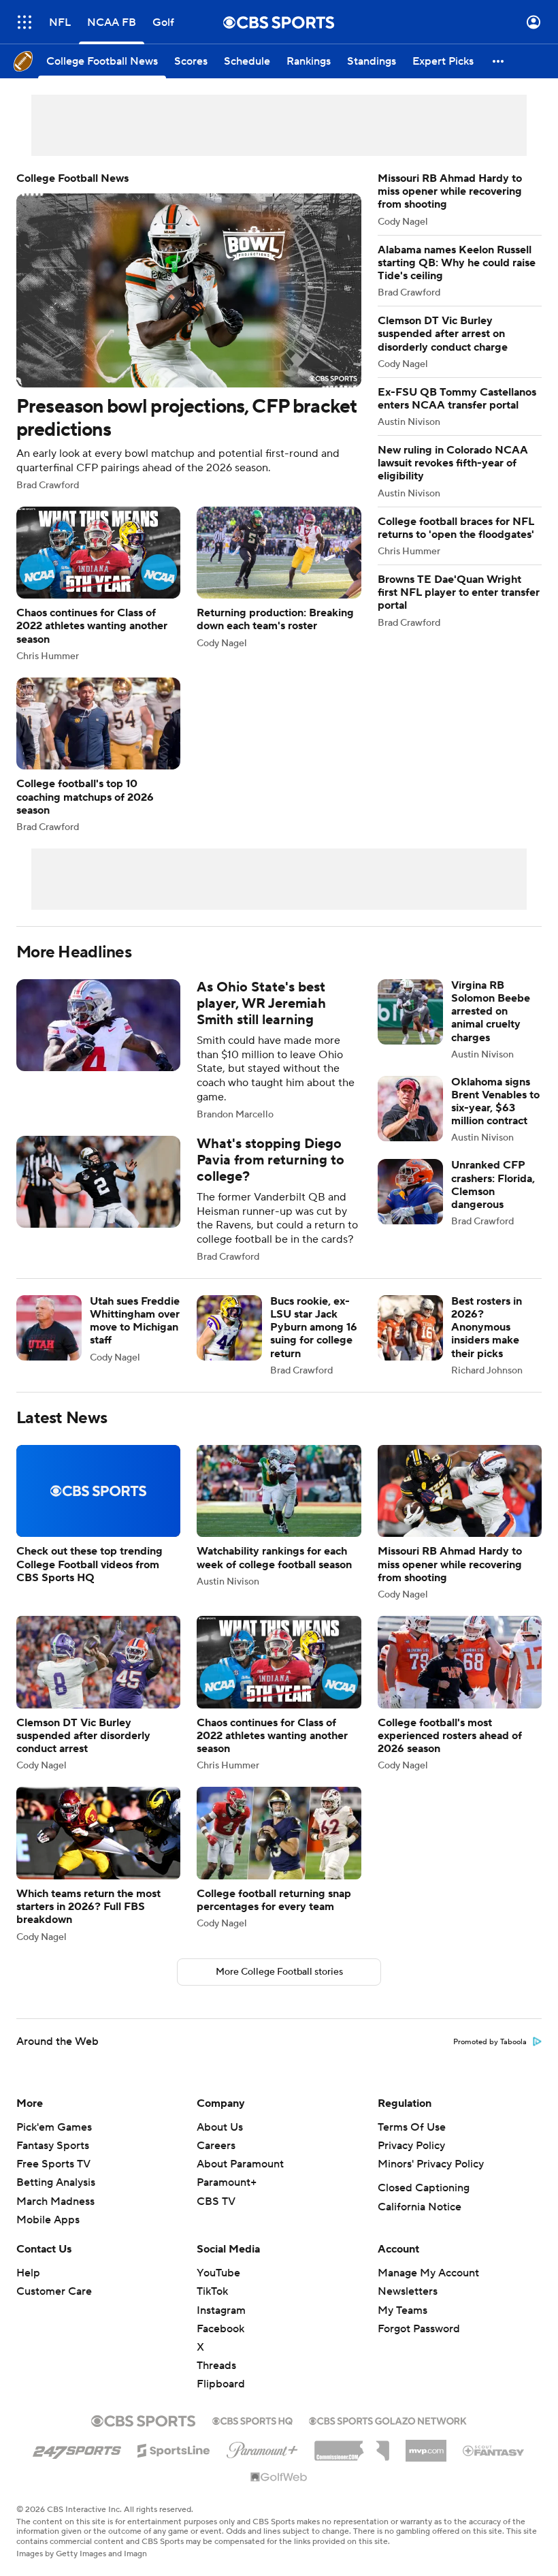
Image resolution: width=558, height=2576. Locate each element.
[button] (24, 22)
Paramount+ (227, 2199)
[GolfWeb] (279, 2494)
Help (28, 2289)
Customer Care (54, 2308)
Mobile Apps (48, 2236)
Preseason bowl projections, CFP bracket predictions (189, 331)
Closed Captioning (424, 2204)
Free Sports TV (53, 2180)
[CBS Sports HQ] (252, 2436)
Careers (216, 2162)
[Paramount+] (262, 2464)
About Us (220, 2144)
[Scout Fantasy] (494, 2466)
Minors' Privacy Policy (431, 2180)
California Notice (420, 2223)
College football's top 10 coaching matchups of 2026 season (98, 755)
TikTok (212, 2308)
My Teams (403, 2327)
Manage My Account (428, 2289)
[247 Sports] (77, 2464)
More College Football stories (279, 1988)
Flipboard (221, 2400)
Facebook (220, 2345)
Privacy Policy (411, 2162)
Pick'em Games (54, 2144)
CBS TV (216, 2218)
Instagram (221, 2327)
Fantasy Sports (53, 2162)
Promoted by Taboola (490, 2058)
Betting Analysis (56, 2199)
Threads (216, 2382)
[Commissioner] (352, 2462)
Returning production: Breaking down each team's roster (279, 577)
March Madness (55, 2218)
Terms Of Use (412, 2144)
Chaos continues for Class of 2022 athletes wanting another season (98, 584)
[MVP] (426, 2462)
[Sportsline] (174, 2465)
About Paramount (240, 2180)
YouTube (218, 2289)
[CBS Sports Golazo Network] (388, 2436)
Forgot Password (419, 2345)
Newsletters (408, 2308)
